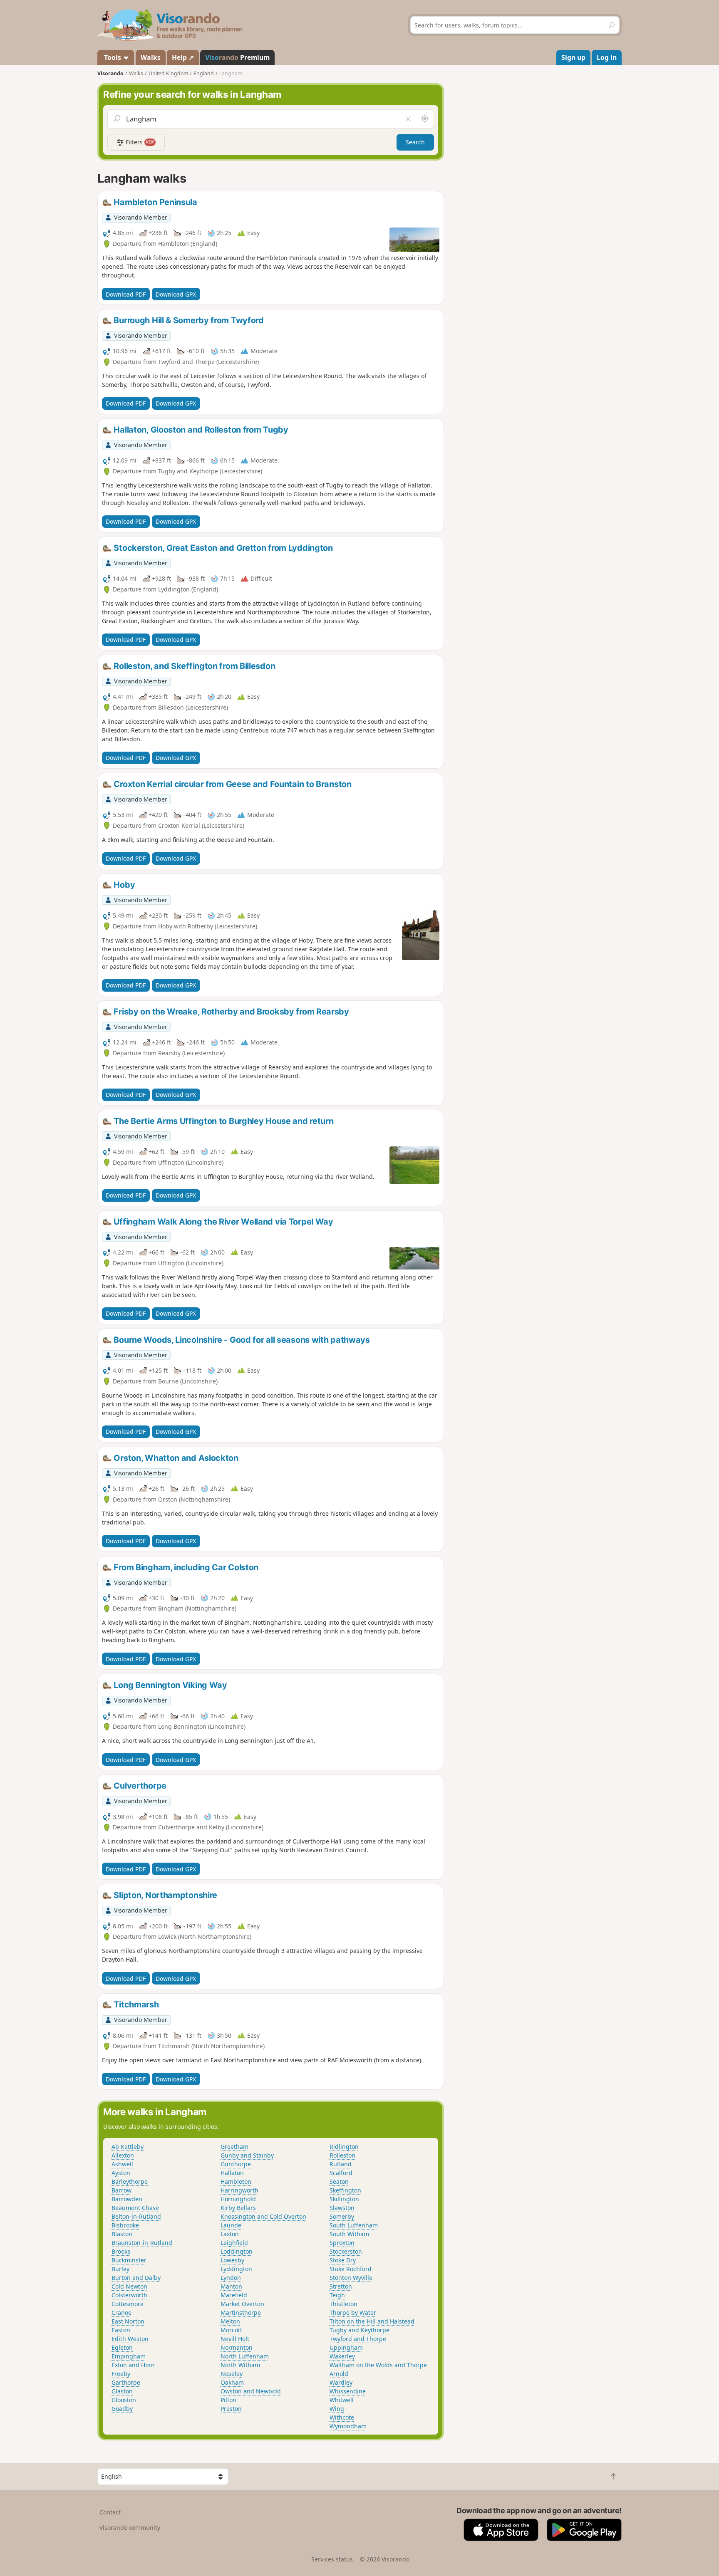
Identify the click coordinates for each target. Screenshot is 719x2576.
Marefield (234, 2295)
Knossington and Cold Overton (263, 2216)
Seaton (339, 2181)
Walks (151, 57)
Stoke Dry (343, 2260)
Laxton (230, 2234)
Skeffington (345, 2190)
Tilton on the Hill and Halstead (372, 2321)
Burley (120, 2269)
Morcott (231, 2330)
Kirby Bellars (238, 2208)
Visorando (110, 73)
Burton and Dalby (136, 2278)
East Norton (128, 2321)
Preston (231, 2409)
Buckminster (129, 2260)
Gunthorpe (236, 2164)
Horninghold (238, 2199)
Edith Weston (130, 2339)
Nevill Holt (235, 2339)
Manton (231, 2286)
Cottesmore (128, 2304)
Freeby (121, 2374)
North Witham (240, 2365)
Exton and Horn (133, 2365)
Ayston (121, 2173)
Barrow (121, 2190)
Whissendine (348, 2391)
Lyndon (231, 2278)
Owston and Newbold (251, 2391)
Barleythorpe (130, 2181)
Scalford (341, 2173)
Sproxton (342, 2243)
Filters (139, 142)
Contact (110, 2512)
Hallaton (232, 2173)
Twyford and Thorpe (358, 2339)
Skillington (344, 2199)
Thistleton (343, 2304)
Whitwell (342, 2400)
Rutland (341, 2164)
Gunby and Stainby (247, 2155)
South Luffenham (354, 2225)
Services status (332, 2559)
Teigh (337, 2295)
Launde (231, 2225)
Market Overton (242, 2304)
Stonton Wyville (351, 2278)
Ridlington (344, 2147)
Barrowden (127, 2199)
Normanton (237, 2347)
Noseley (232, 2374)
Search (415, 142)
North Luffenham (245, 2356)
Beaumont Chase (135, 2208)
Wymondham (348, 2426)
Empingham (129, 2356)
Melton (230, 2321)
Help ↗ (183, 57)
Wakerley (342, 2356)
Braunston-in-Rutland (142, 2243)
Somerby (342, 2216)
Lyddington (236, 2269)
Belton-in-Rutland (136, 2216)
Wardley (341, 2382)
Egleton (122, 2347)
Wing (337, 2409)
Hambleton (236, 2181)
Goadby (122, 2409)
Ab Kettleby (128, 2147)
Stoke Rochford (351, 2269)
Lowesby (232, 2260)
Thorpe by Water (353, 2312)
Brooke (121, 2251)
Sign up (573, 57)
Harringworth (239, 2190)
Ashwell (122, 2164)
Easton (121, 2330)
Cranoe (121, 2312)
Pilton (228, 2400)
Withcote (342, 2417)
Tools (113, 57)
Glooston (124, 2400)
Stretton (341, 2286)
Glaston (122, 2391)
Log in (607, 57)
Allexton (123, 2155)
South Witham (349, 2234)
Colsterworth (129, 2295)
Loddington (237, 2251)
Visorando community (130, 2528)
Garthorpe (126, 2382)
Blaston (122, 2234)
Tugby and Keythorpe (359, 2330)
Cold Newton (129, 2286)
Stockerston (346, 2251)
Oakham (232, 2382)
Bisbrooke (125, 2225)
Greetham (234, 2147)
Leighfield (234, 2243)
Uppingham (346, 2347)
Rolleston (342, 2155)
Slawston (342, 2208)
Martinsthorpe (241, 2312)
